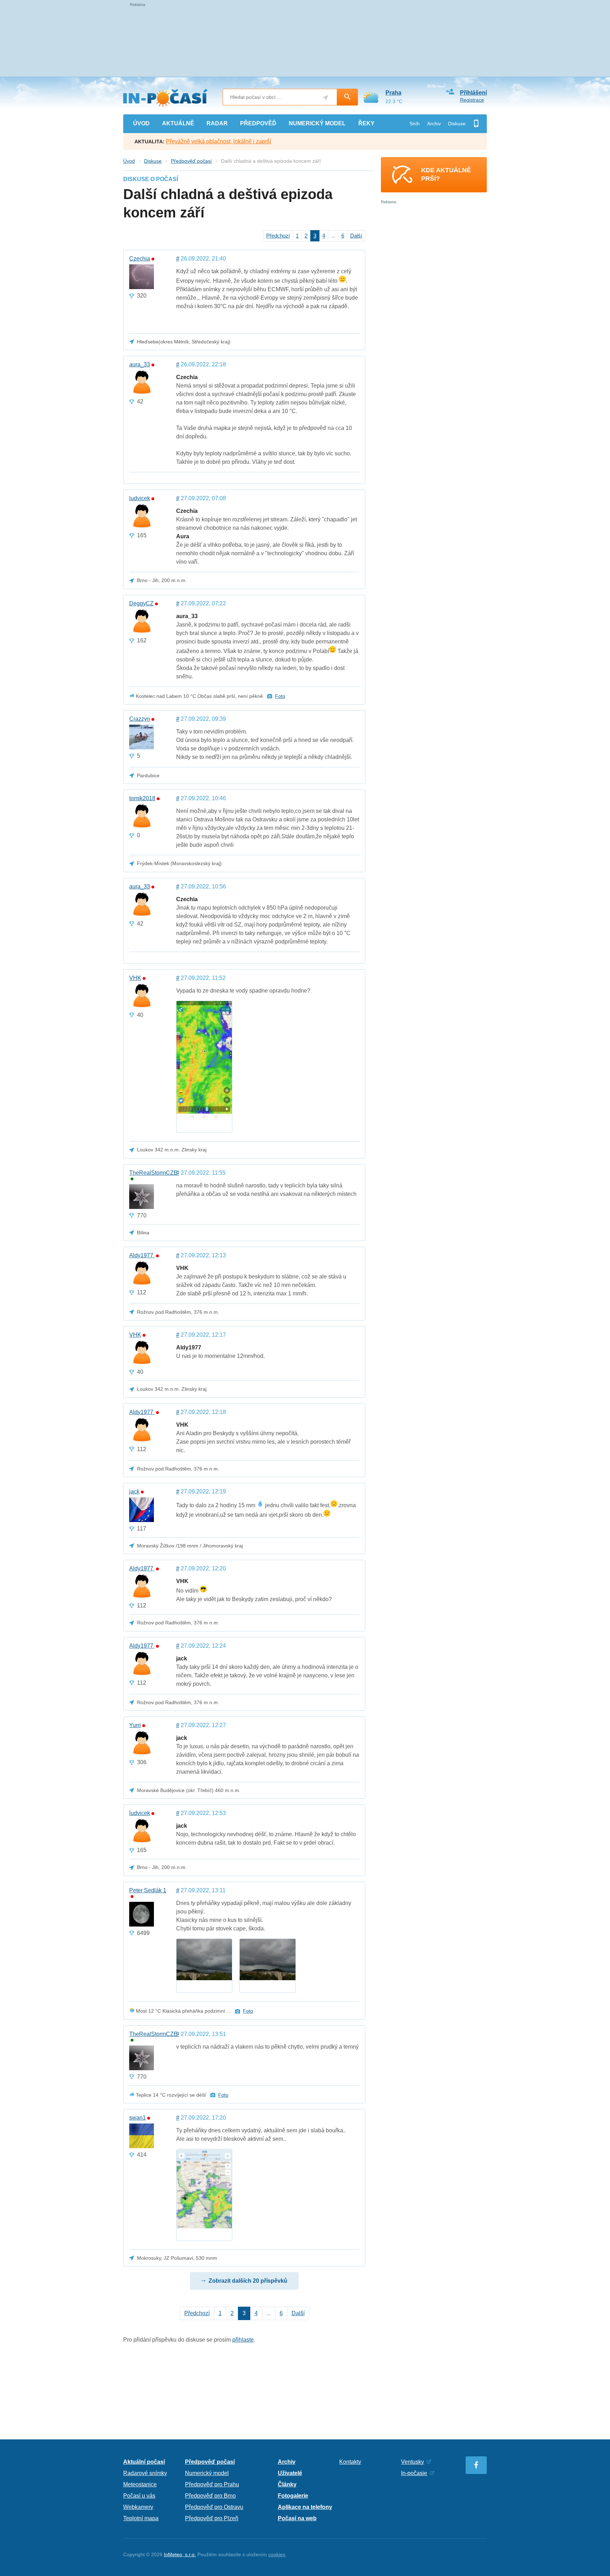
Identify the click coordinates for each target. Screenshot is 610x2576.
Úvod (129, 161)
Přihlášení (473, 93)
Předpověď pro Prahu (212, 2484)
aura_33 (140, 365)
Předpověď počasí (191, 161)
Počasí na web (297, 2518)
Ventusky (412, 2462)
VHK (135, 978)
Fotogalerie (293, 2496)
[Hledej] (347, 97)
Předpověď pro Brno (210, 2496)
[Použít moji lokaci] (326, 98)
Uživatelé (290, 2473)
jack (134, 1492)
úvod (141, 123)
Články (287, 2484)
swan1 (137, 2118)
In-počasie (414, 2473)
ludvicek (140, 498)
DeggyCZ (141, 604)
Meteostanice (140, 2484)
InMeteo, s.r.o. (180, 2554)
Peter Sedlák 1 (148, 1891)
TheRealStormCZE (148, 1173)
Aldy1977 (142, 1256)
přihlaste (243, 2340)
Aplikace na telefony (305, 2507)
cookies (277, 2554)
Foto (280, 696)
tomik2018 (142, 798)
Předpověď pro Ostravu (214, 2507)
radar (217, 123)
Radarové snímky (145, 2473)
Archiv (434, 124)
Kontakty (350, 2462)
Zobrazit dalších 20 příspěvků (248, 2281)
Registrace (472, 100)
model (317, 123)
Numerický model (207, 2473)
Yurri (135, 1725)
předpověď (258, 123)
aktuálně (178, 123)
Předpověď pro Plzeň (212, 2518)
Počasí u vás (139, 2496)
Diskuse (457, 124)
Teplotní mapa (141, 2518)
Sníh (415, 124)
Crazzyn (140, 719)
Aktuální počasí (144, 2462)
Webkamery (138, 2507)
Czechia (140, 259)
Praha (393, 93)
